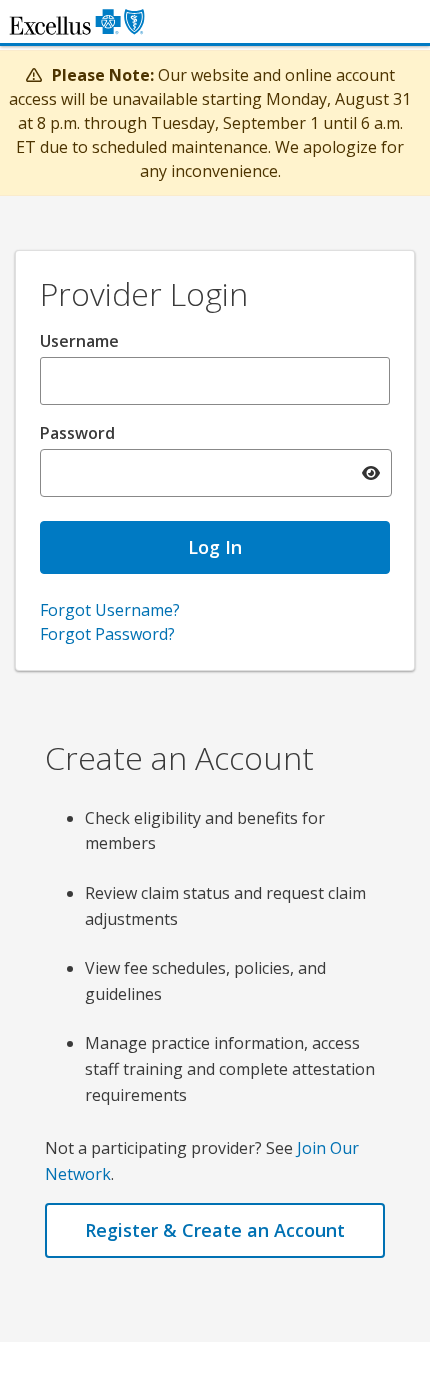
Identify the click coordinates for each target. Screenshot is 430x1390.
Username (79, 341)
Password (77, 433)
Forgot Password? (107, 634)
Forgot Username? (110, 610)
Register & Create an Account (215, 1230)
